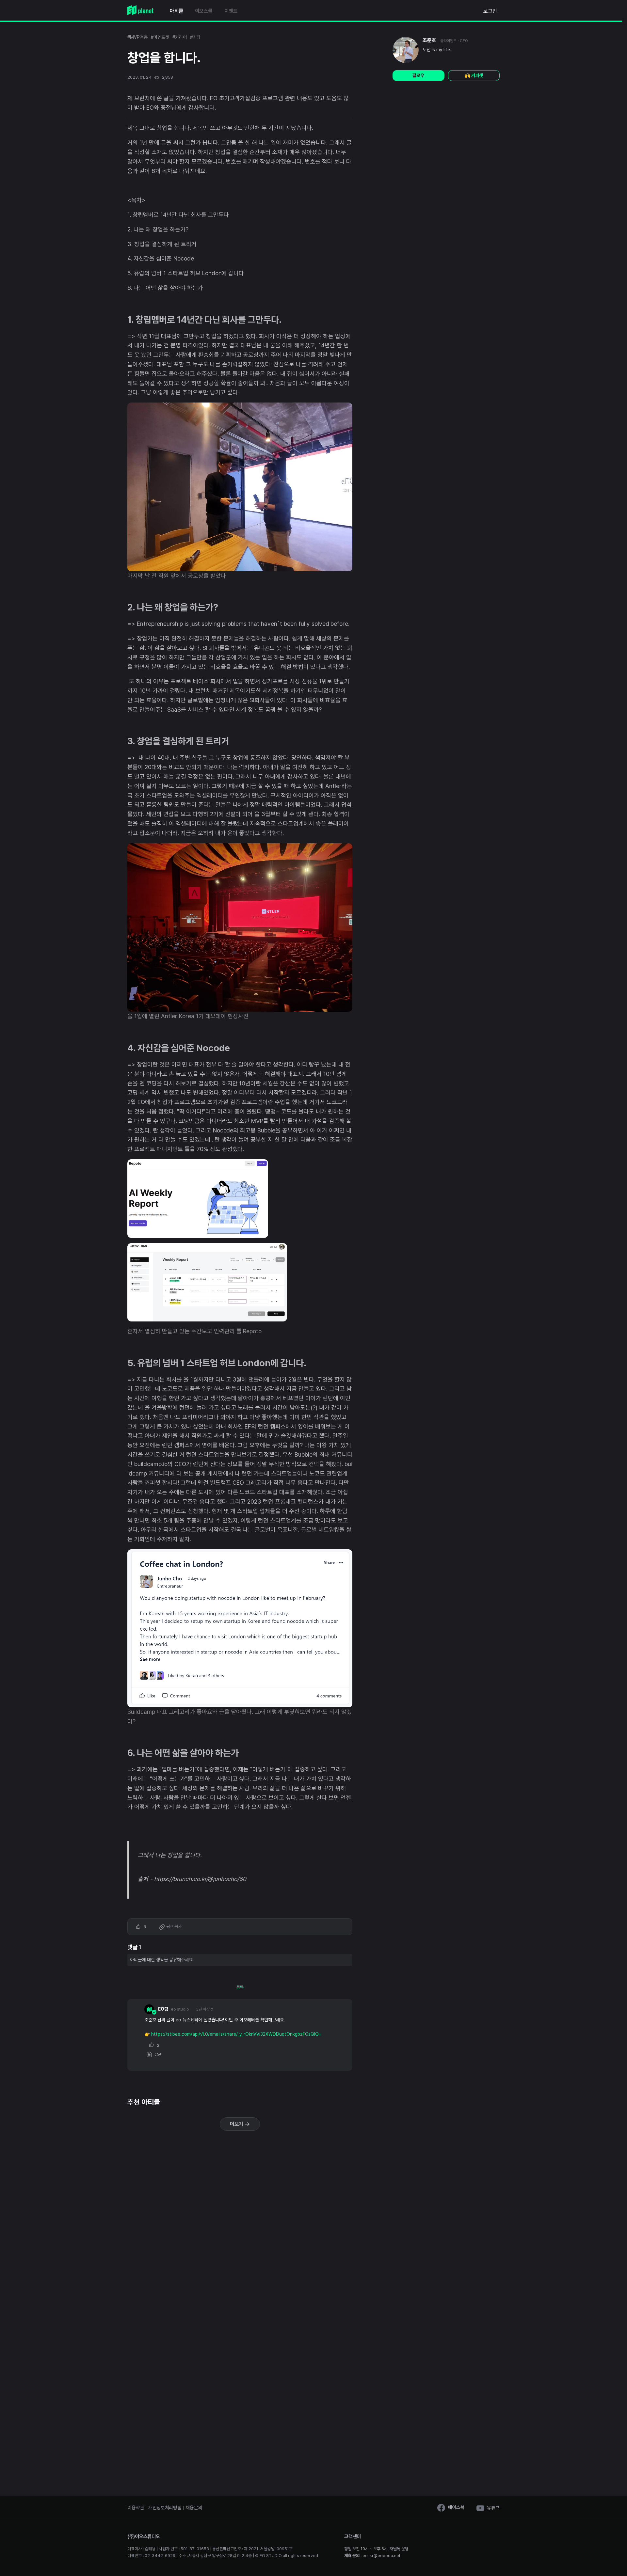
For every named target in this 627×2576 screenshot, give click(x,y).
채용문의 (194, 2508)
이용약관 (136, 2508)
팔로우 (418, 75)
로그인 (490, 11)
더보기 (237, 2124)
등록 (240, 1987)
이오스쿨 (204, 11)
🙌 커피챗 (474, 75)
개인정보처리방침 (165, 2508)
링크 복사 (173, 1927)
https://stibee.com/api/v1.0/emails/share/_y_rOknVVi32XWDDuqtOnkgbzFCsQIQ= (236, 2034)
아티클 (177, 11)
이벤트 (231, 11)
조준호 (429, 40)
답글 (157, 2054)
